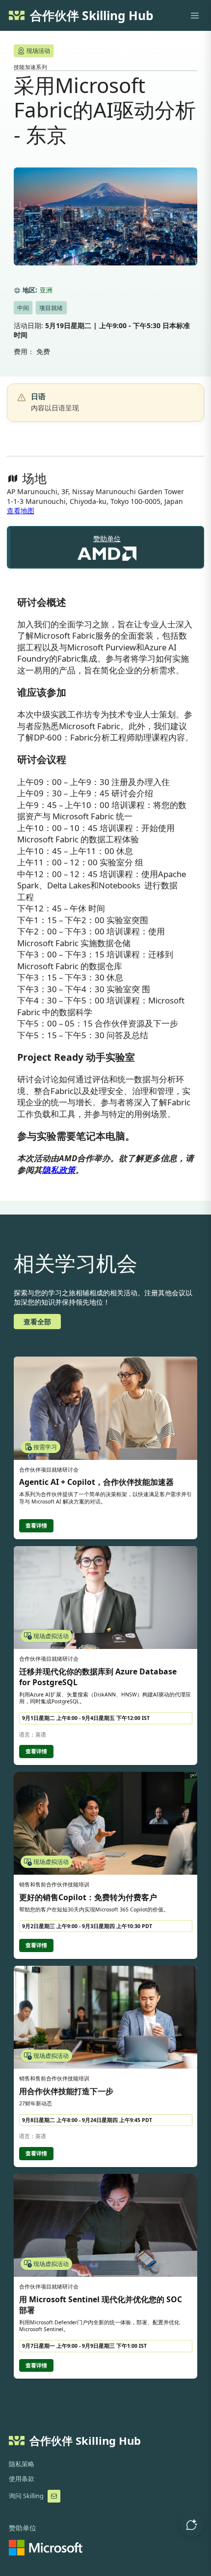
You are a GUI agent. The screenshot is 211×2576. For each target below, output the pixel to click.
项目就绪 (51, 308)
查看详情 (36, 1526)
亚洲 (46, 290)
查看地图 (21, 511)
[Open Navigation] (195, 16)
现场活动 (38, 51)
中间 (23, 308)
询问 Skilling (26, 2496)
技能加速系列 (30, 67)
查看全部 (37, 1322)
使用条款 (22, 2479)
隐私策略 (22, 2464)
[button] (191, 2525)
